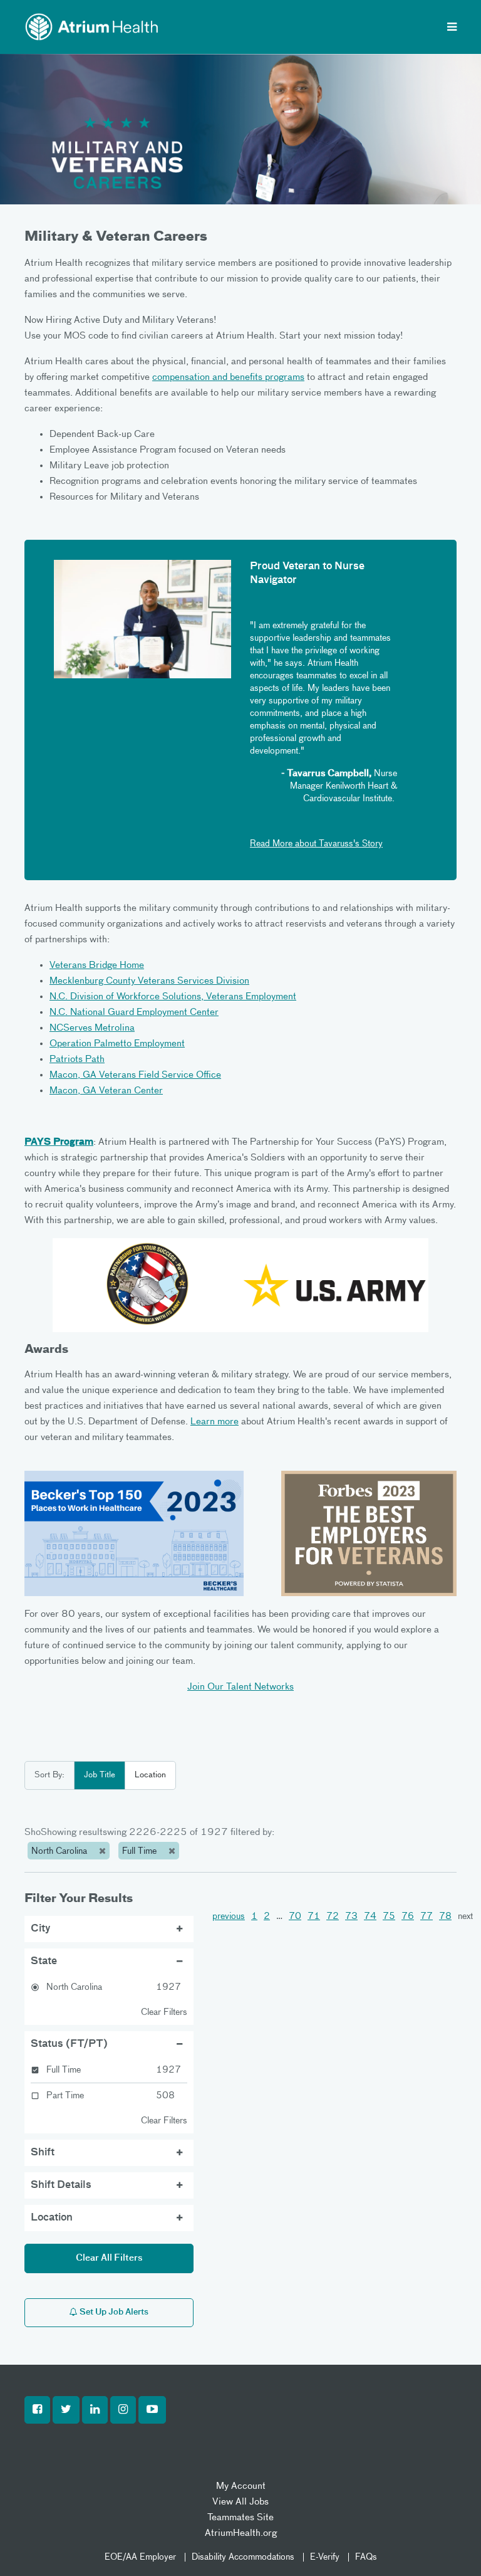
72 (333, 1916)
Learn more (215, 1422)
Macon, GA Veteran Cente (104, 1091)
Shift (43, 2153)
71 (314, 1916)
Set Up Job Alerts (113, 2312)
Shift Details (61, 2185)
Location (150, 1775)
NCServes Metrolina (92, 1028)
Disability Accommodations (243, 2557)
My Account (241, 2486)
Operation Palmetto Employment (117, 1044)
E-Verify (325, 2557)
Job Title (100, 1775)
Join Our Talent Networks (240, 1687)
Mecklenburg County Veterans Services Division (149, 981)
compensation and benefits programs (228, 377)
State (44, 1962)
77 (427, 1916)
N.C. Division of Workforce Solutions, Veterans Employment (173, 996)
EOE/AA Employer (140, 2557)
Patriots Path (77, 1059)
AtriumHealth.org (241, 2533)
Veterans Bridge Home (97, 965)
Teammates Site (240, 2517)
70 (295, 1916)
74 (370, 1916)
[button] (37, 2410)
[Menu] (452, 28)
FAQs (366, 2557)
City (41, 1929)
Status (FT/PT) (69, 2044)
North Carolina (60, 1851)
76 (408, 1916)
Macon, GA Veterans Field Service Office (135, 1075)
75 (389, 1916)
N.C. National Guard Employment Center (134, 1012)
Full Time (141, 1851)
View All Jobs (240, 2502)
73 (351, 1916)
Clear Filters (164, 2012)
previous (229, 1916)
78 (445, 1916)
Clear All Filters (109, 2258)
